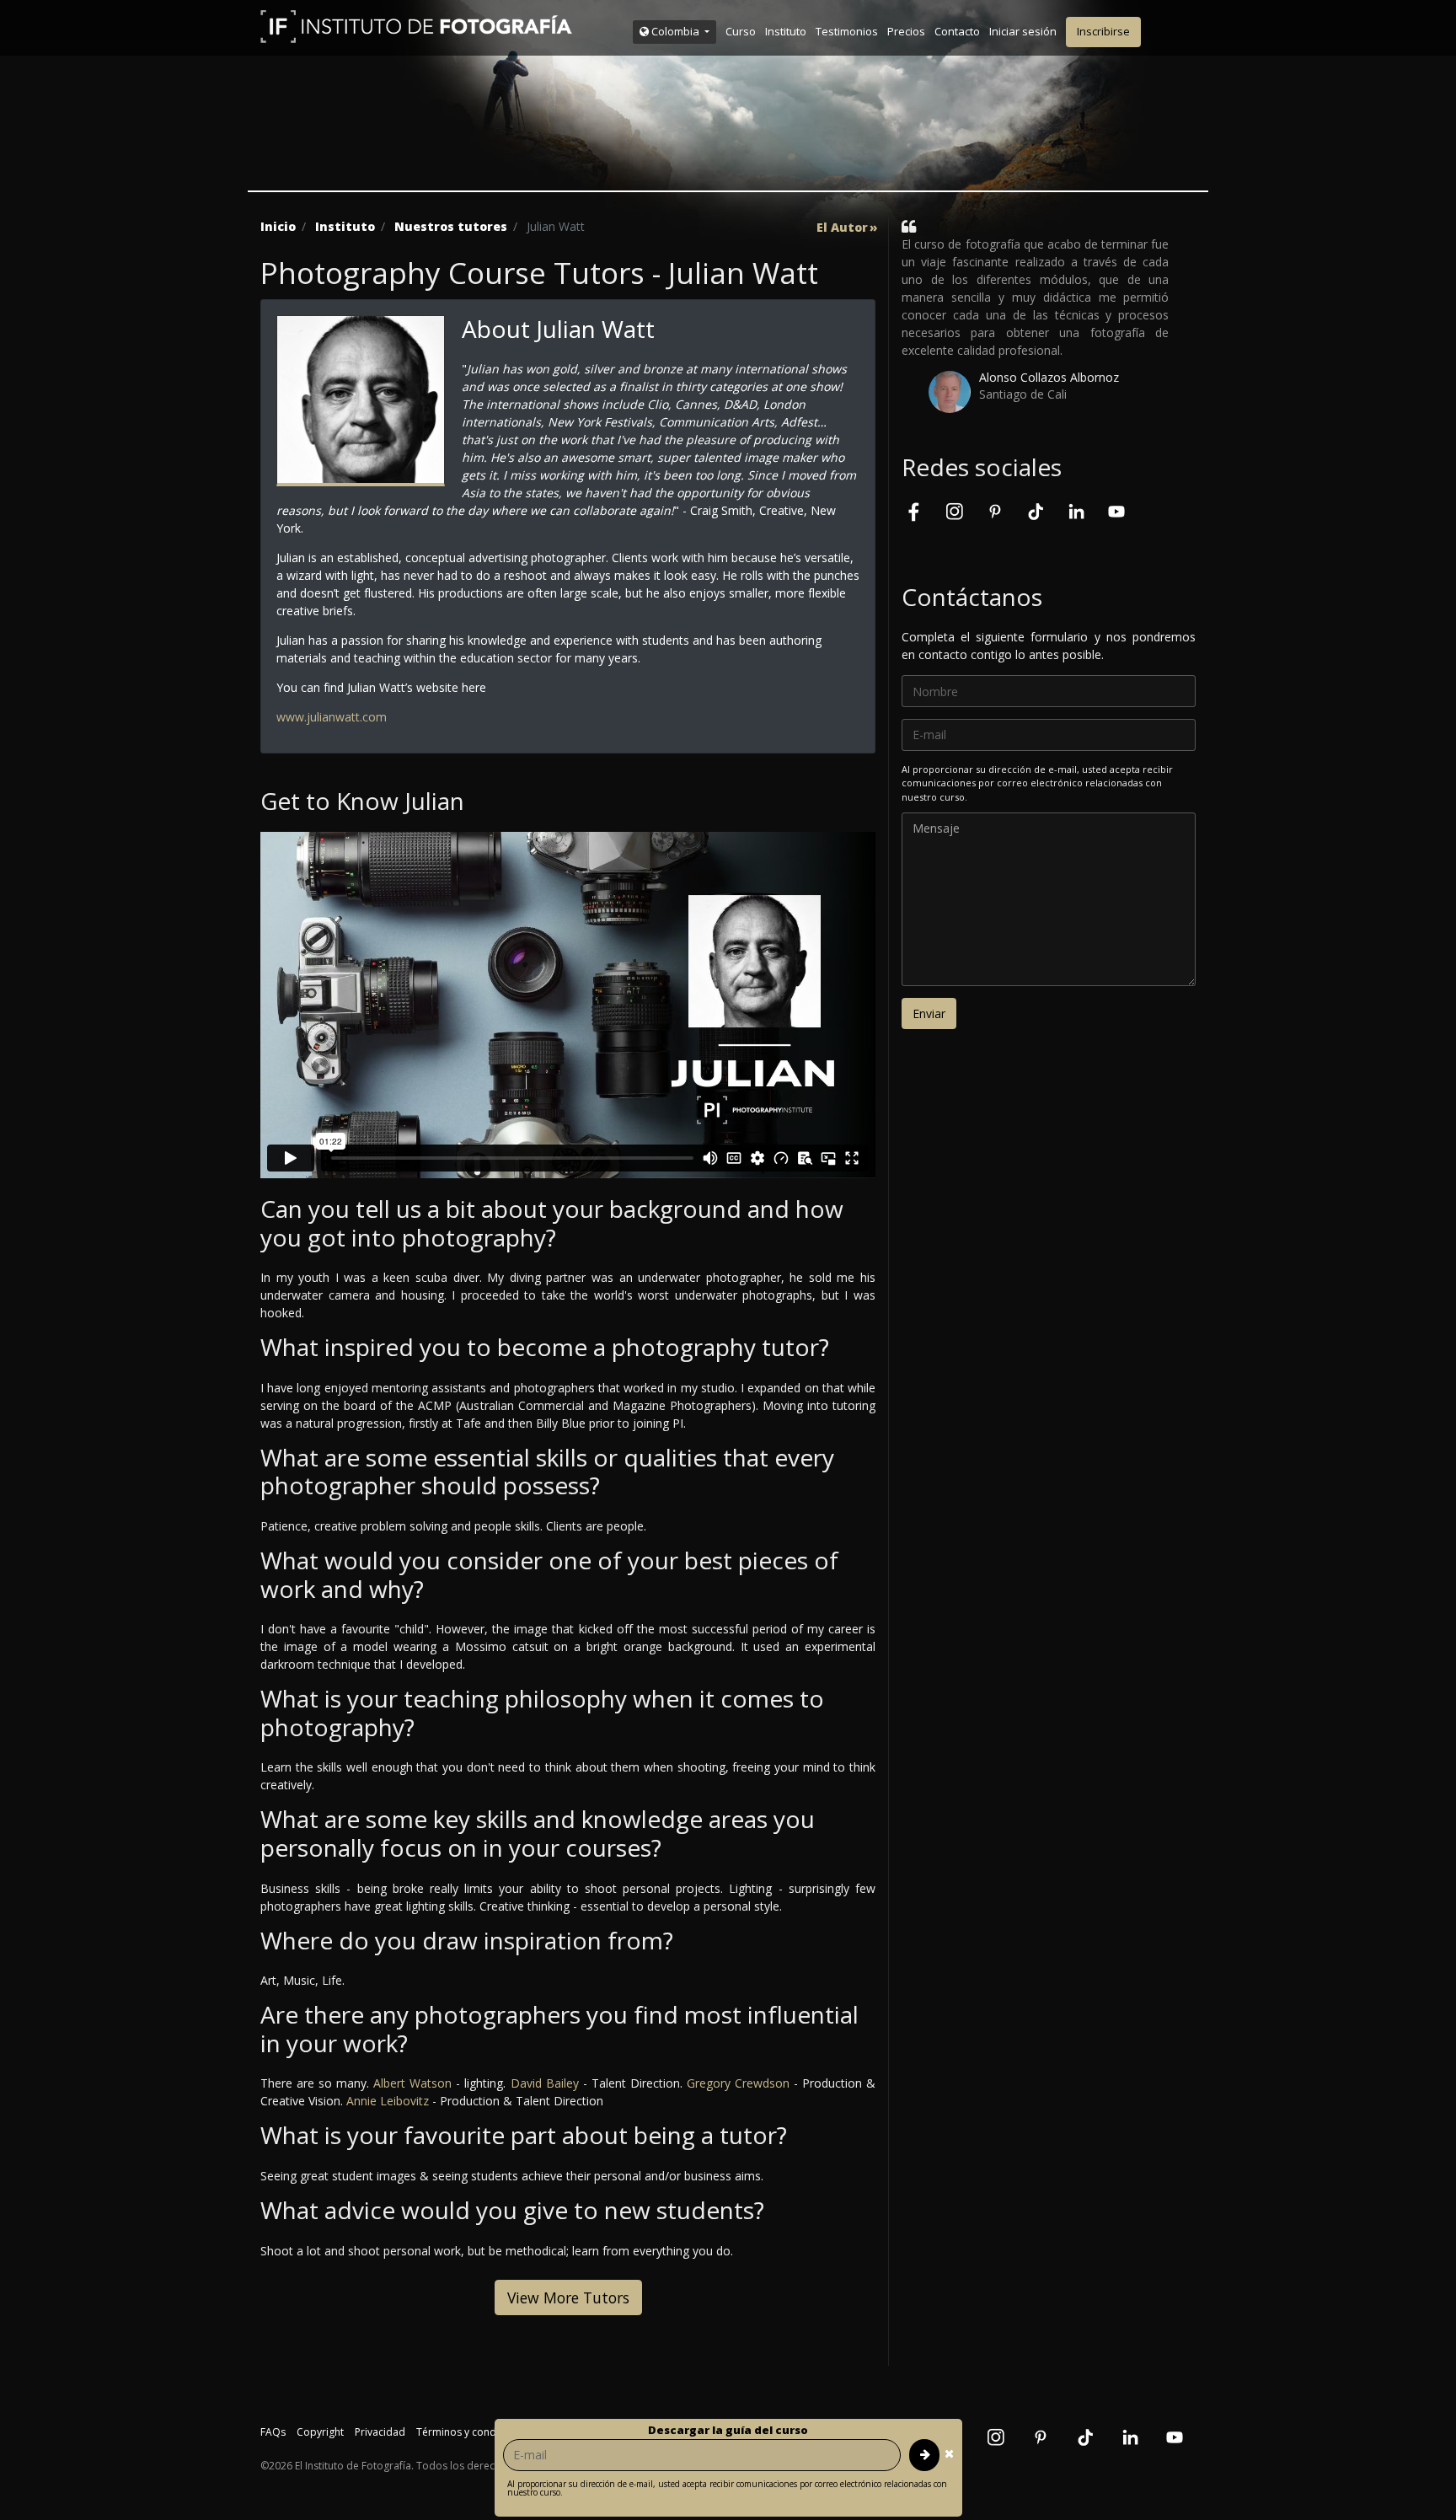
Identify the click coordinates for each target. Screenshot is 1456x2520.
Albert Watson (412, 2083)
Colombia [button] (675, 31)
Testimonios (847, 31)
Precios (906, 31)
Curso (741, 31)
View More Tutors (568, 2297)
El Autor (842, 228)
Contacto (957, 31)
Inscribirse (1103, 31)
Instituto (786, 31)
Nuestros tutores (451, 226)
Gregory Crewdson (738, 2083)
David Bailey (545, 2083)
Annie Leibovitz (388, 2101)
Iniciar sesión (1023, 31)
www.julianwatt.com (332, 717)
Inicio (278, 226)
